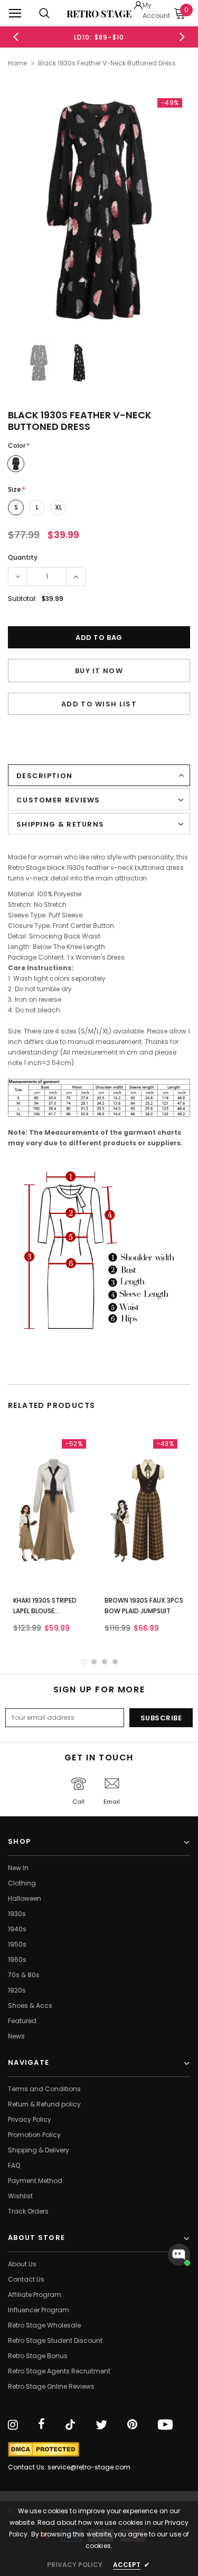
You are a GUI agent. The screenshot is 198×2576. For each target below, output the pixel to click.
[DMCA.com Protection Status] (44, 2449)
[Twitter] (101, 2425)
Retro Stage (99, 14)
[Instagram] (13, 2425)
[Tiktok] (70, 2425)
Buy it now (99, 671)
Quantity (23, 557)
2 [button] (94, 1662)
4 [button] (115, 1662)
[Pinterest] (132, 2425)
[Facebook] (41, 2425)
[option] (80, 37)
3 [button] (105, 1662)
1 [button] (83, 1662)
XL (58, 507)
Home (17, 63)
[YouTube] (165, 2425)
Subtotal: (22, 598)
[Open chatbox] (179, 2255)
